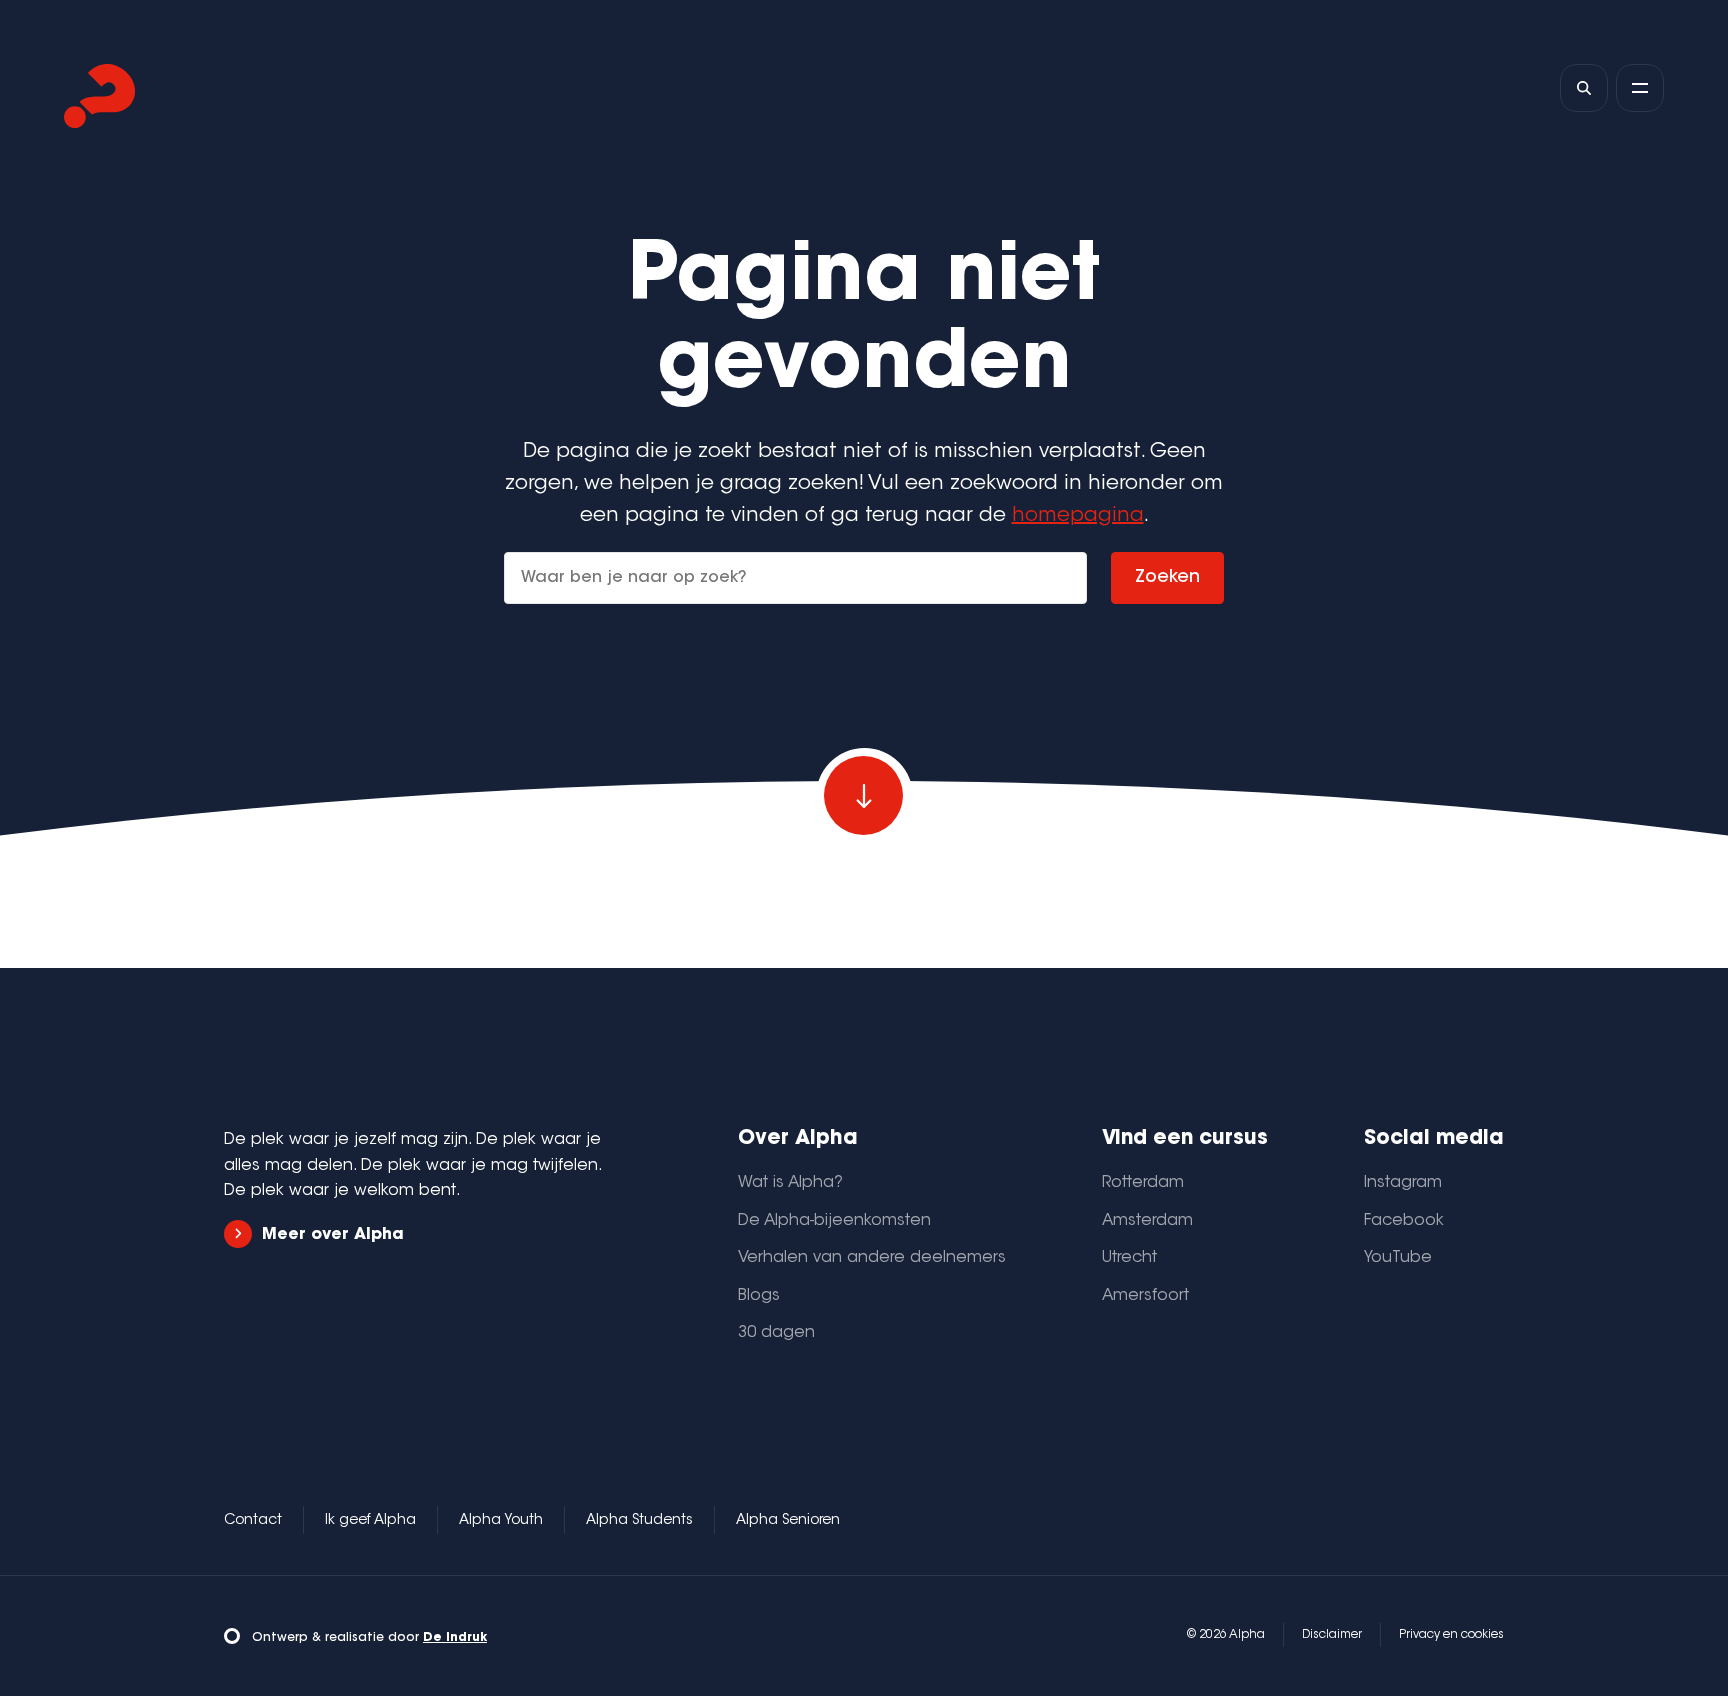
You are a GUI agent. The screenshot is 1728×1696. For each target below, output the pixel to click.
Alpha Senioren (788, 1521)
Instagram (1403, 1183)
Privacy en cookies (1451, 1635)
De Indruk (455, 1638)
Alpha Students (639, 1521)
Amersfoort (1145, 1296)
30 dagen (776, 1333)
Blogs (759, 1296)
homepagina (1078, 516)
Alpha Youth (501, 1521)
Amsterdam (1147, 1221)
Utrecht (1129, 1258)
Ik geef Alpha (370, 1521)
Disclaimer (1332, 1635)
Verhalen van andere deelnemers (872, 1258)
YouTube (1398, 1258)
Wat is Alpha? (790, 1183)
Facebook (1404, 1221)
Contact (253, 1521)
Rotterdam (1143, 1183)
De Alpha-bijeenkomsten (834, 1221)
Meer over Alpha (333, 1235)
